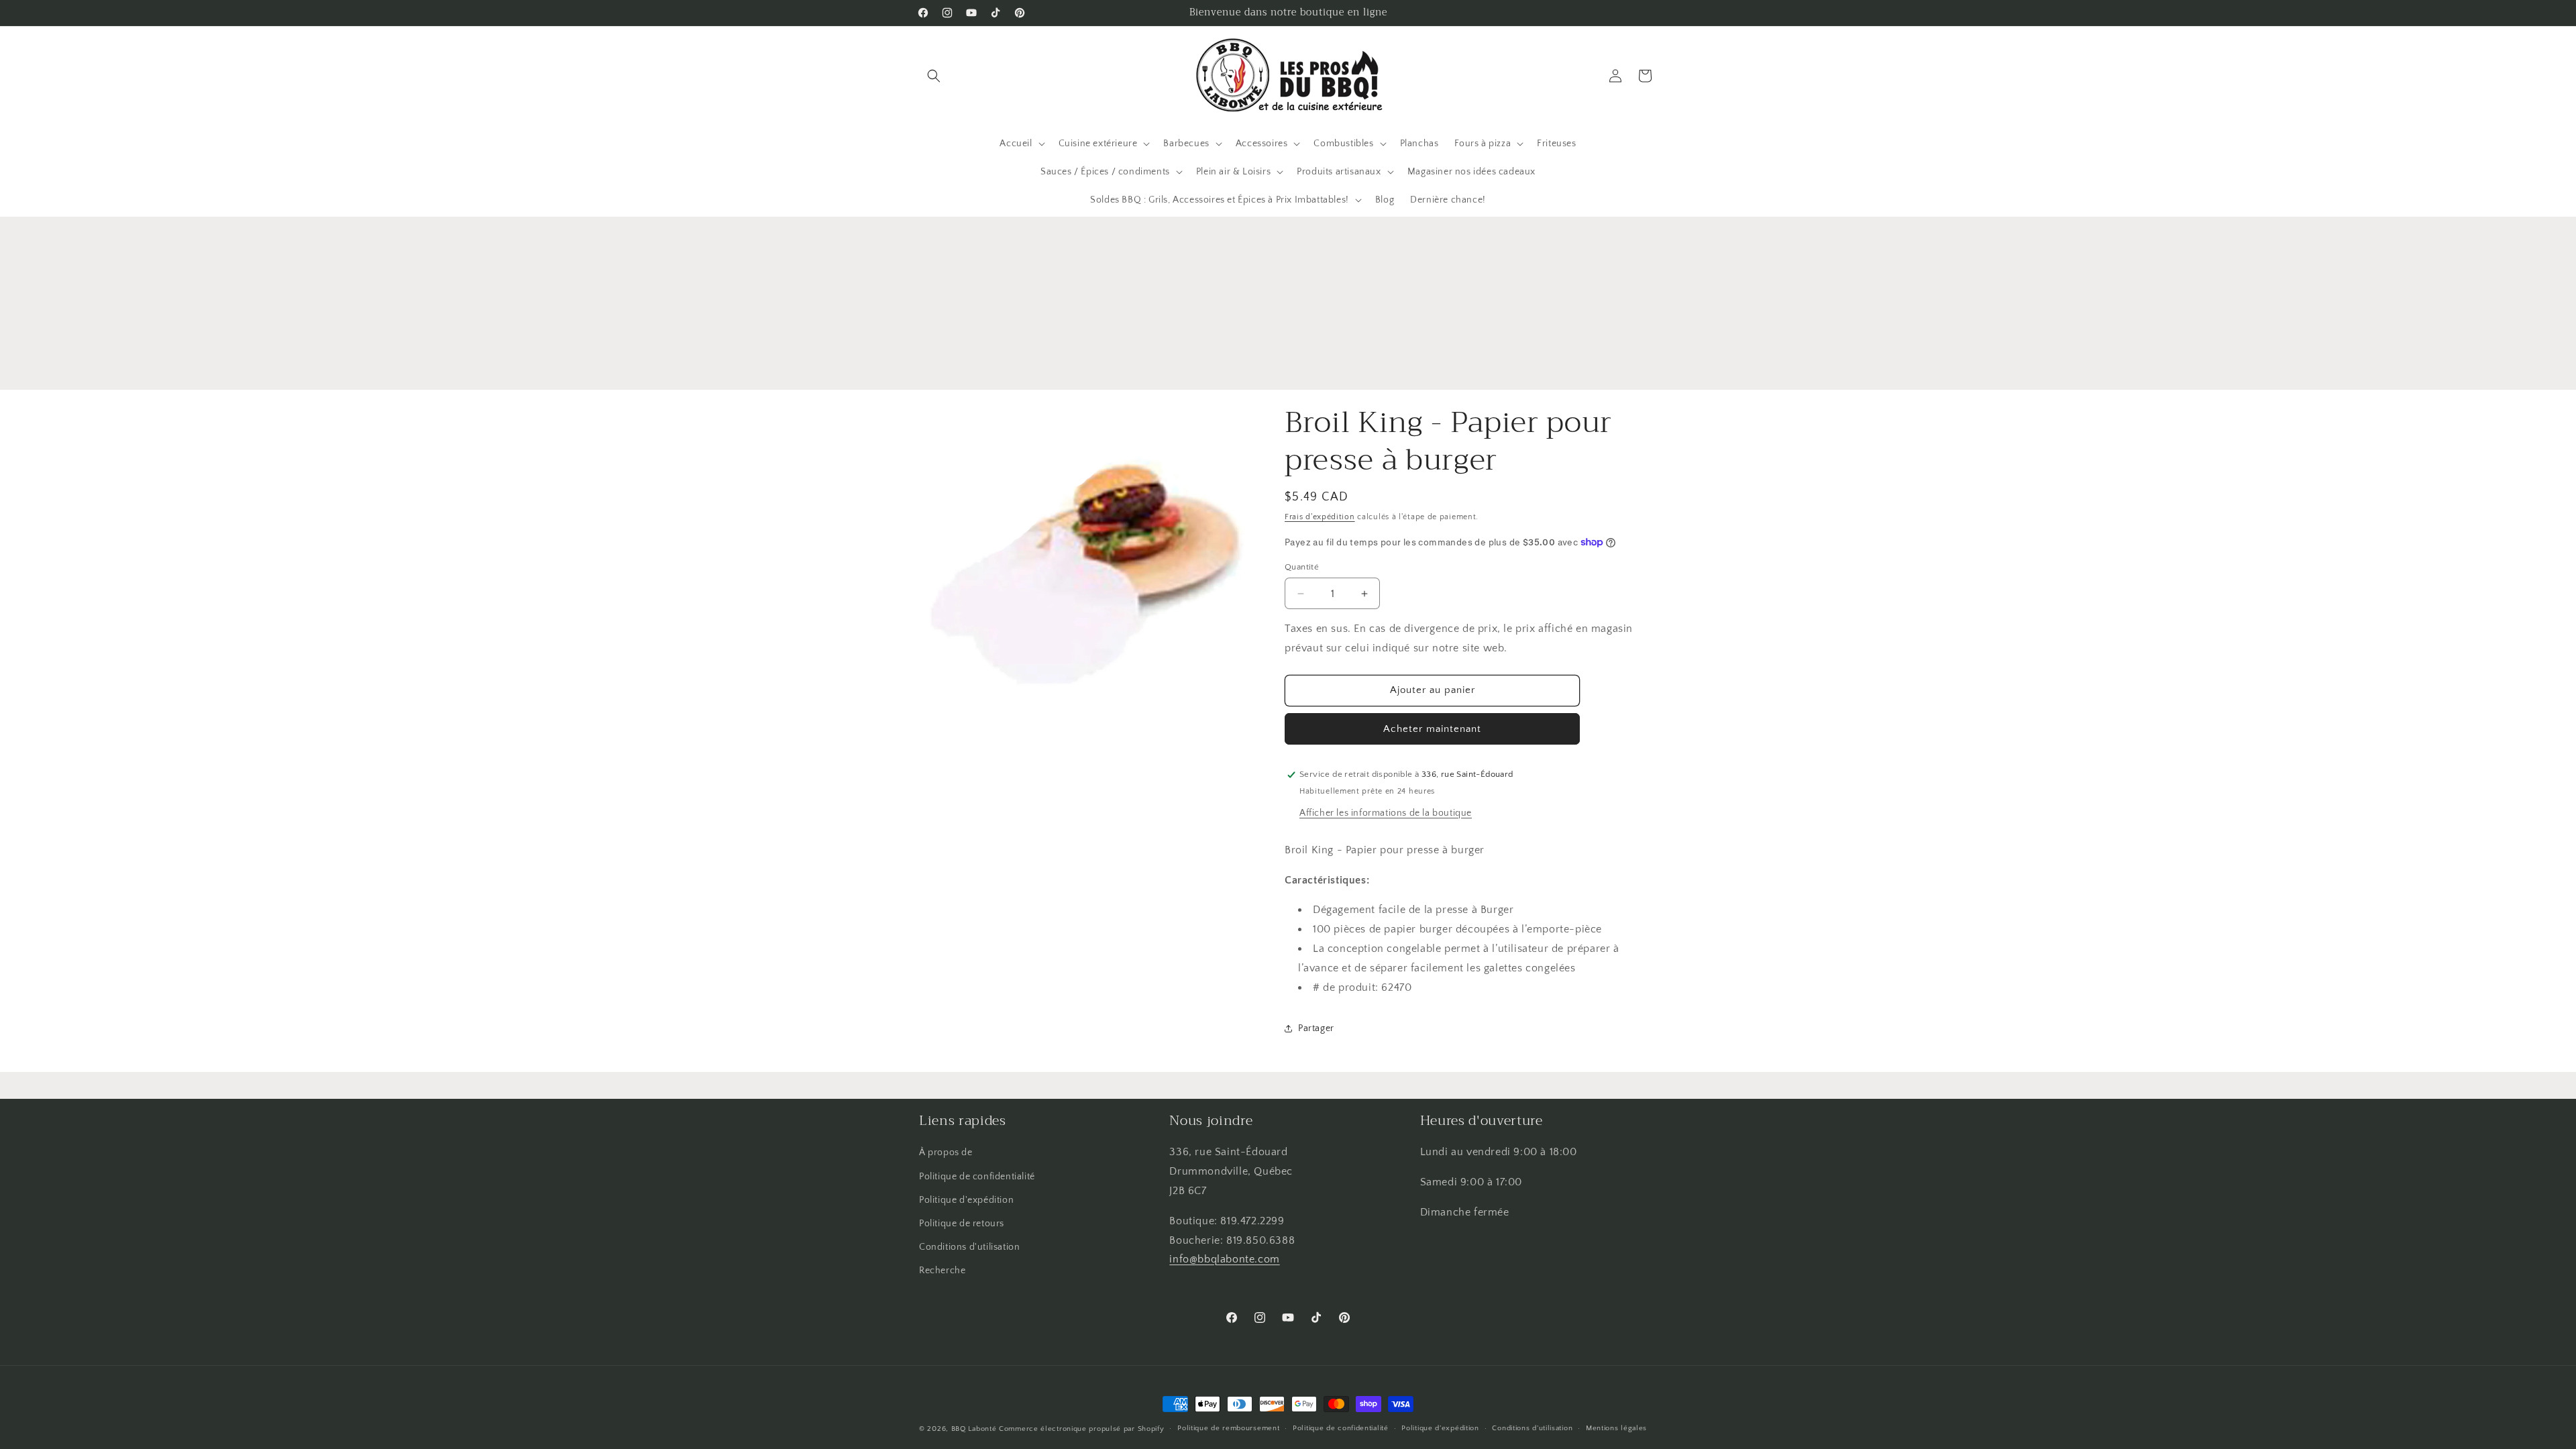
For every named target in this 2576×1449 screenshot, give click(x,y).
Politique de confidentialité (977, 1177)
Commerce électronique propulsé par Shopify (1081, 1429)
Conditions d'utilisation (969, 1247)
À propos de (946, 1152)
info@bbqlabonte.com (1224, 1259)
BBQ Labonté (974, 1429)
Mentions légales (1616, 1428)
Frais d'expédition (1320, 517)
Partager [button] (1316, 1028)
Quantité (1302, 567)
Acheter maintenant (1432, 729)
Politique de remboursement (1228, 1428)
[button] (934, 76)
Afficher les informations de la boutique (1386, 813)
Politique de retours (962, 1224)
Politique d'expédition (966, 1200)
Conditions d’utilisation (1532, 1428)
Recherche (942, 1271)
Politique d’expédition (1440, 1428)
